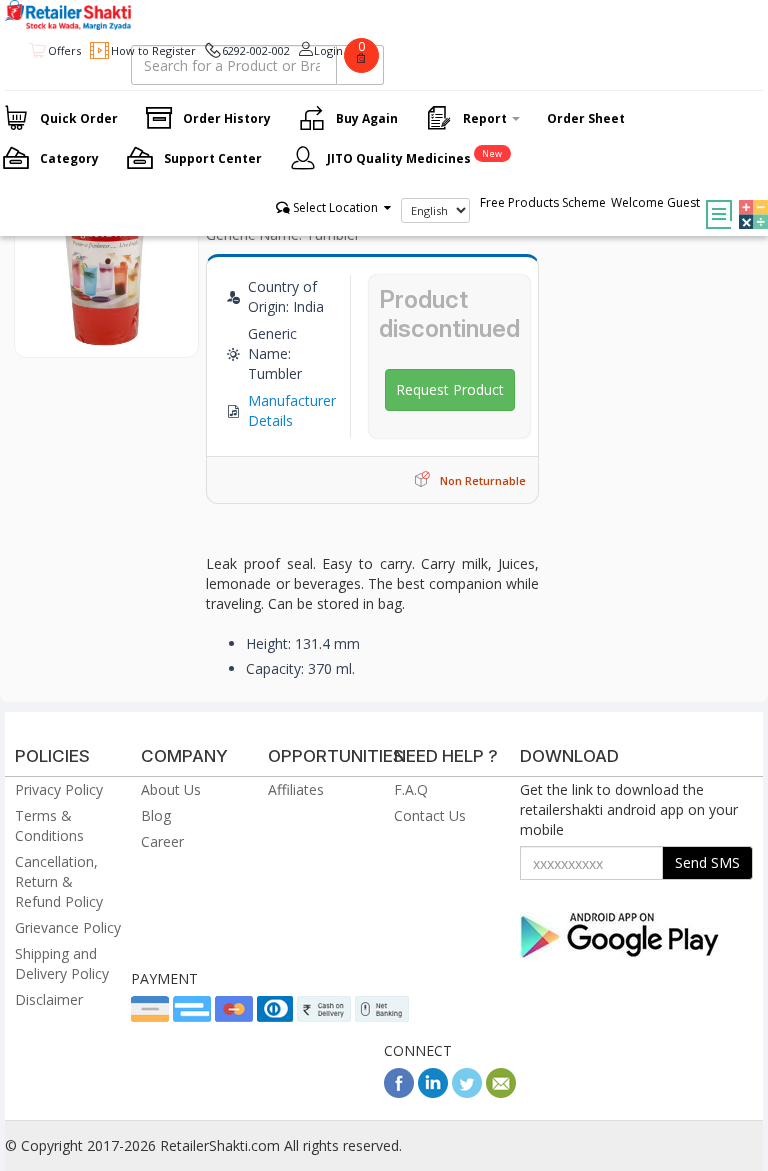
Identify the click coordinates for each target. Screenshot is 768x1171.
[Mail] (501, 1092)
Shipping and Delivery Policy (62, 963)
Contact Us (430, 815)
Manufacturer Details (292, 410)
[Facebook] (399, 1092)
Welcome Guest (655, 202)
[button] (748, 200)
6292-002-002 (256, 50)
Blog (156, 815)
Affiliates (296, 789)
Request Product (450, 389)
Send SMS (707, 862)
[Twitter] (467, 1092)
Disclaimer (49, 999)
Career (162, 841)
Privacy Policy (59, 789)
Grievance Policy (68, 927)
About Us (171, 789)
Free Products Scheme (543, 202)
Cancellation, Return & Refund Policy (59, 881)
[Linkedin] (433, 1092)
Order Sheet (586, 118)
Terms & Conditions (49, 825)
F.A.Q (411, 789)
